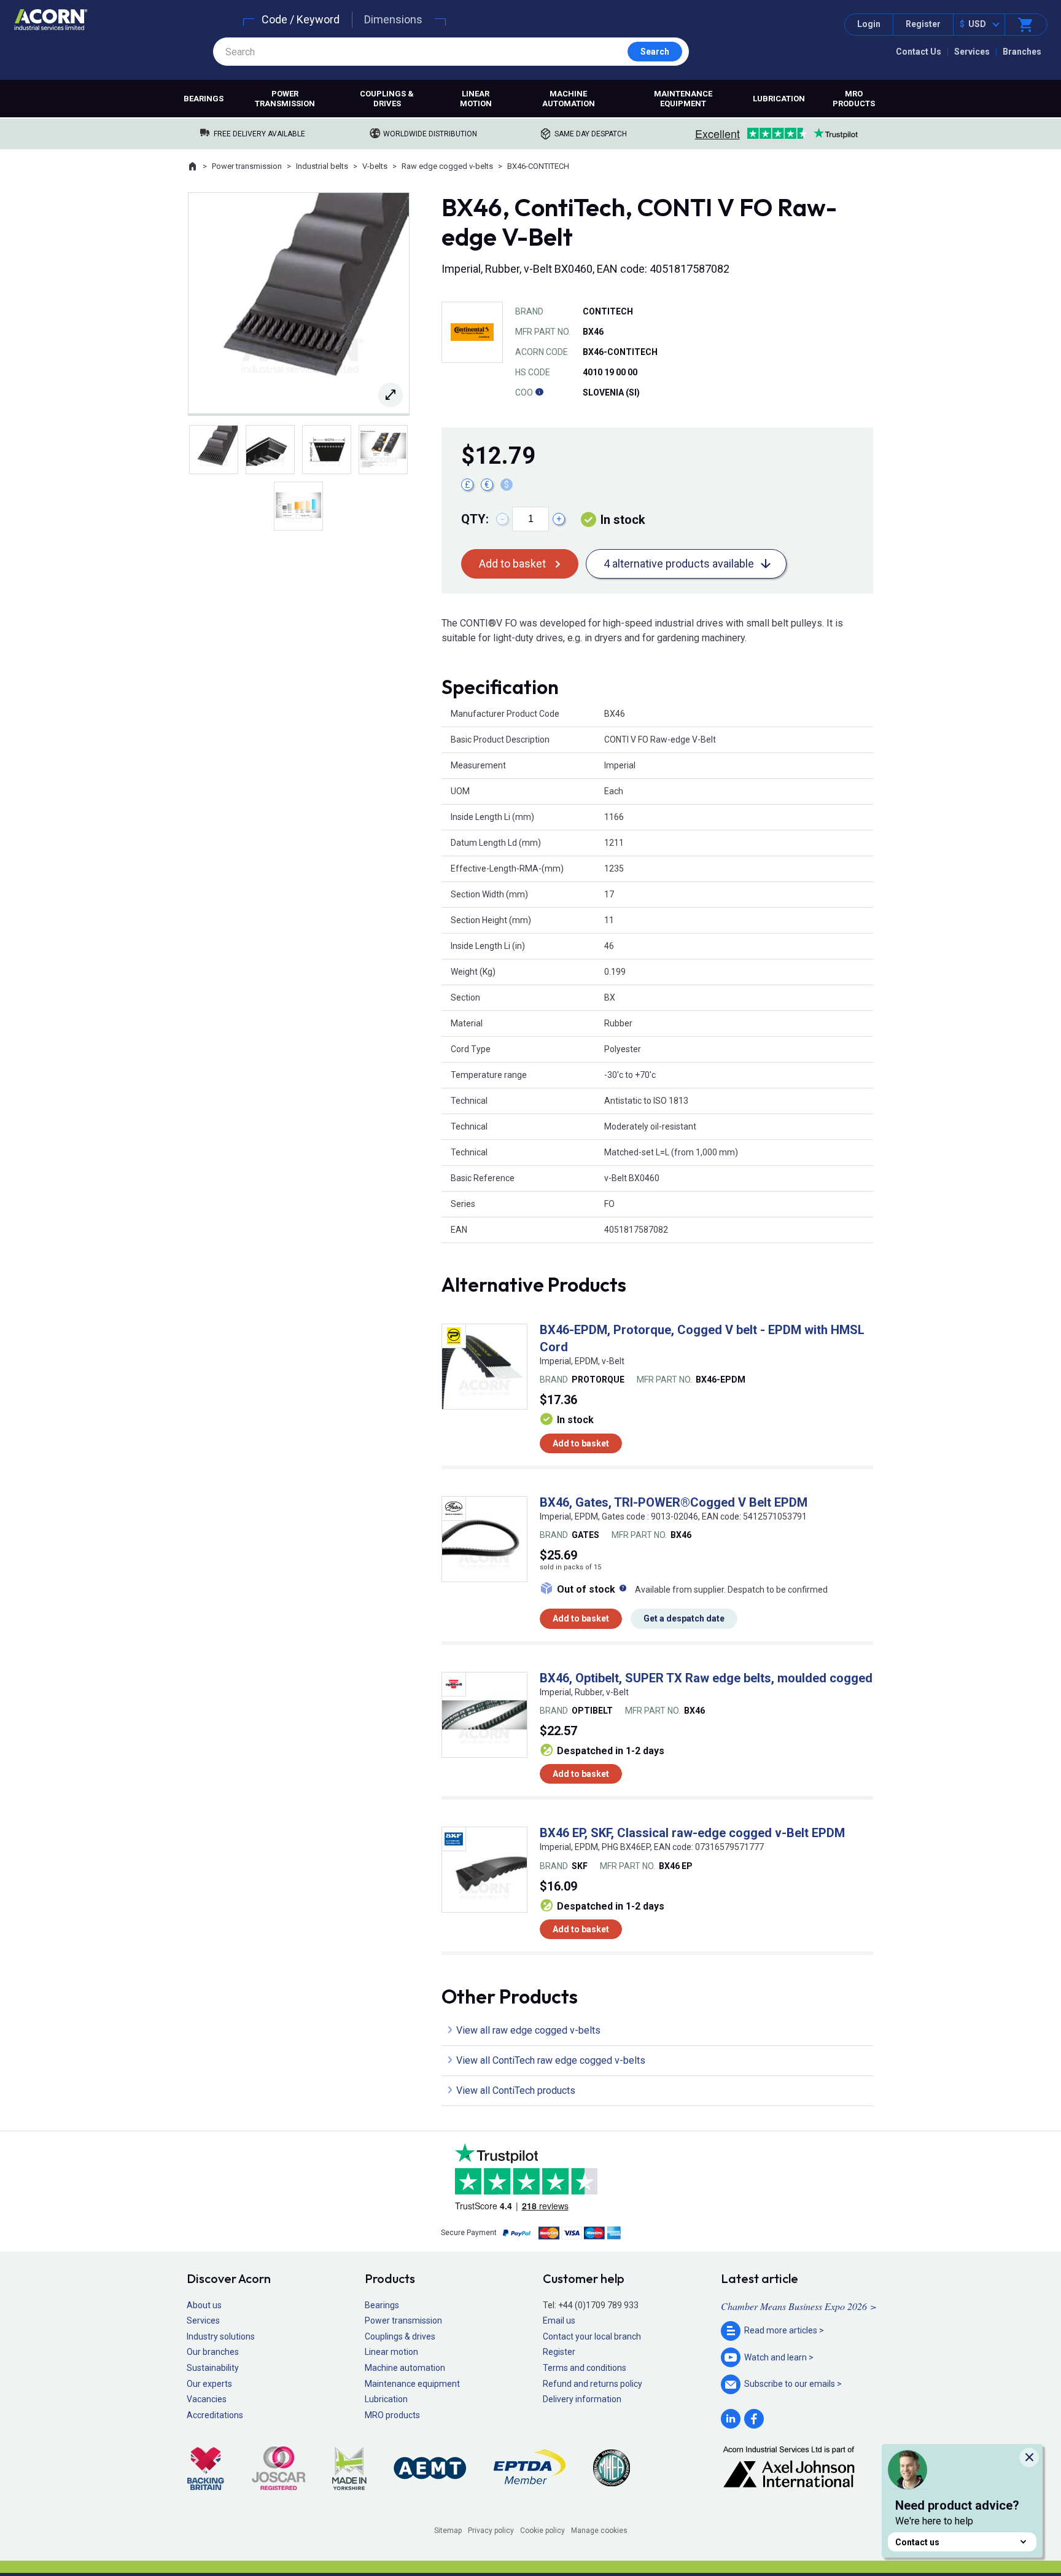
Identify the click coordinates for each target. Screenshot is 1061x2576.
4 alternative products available (679, 564)
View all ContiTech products (516, 2090)
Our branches (213, 2352)
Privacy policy (491, 2531)
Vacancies (207, 2399)
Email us (559, 2320)
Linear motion (476, 99)
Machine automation (569, 99)
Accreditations (215, 2415)
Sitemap (448, 2531)
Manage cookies (599, 2531)
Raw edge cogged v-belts (447, 166)
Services (972, 52)
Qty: (475, 519)
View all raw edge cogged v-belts (528, 2030)
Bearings (204, 99)
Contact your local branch (592, 2336)
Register (923, 24)
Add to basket (512, 564)
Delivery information (582, 2399)
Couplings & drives (387, 99)
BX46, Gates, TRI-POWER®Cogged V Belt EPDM (674, 1502)
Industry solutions (221, 2336)
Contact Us (919, 52)
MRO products (854, 99)
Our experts (209, 2384)
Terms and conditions (585, 2368)
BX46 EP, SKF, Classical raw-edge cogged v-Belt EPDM (692, 1833)
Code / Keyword (301, 19)
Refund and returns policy (593, 2384)
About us (204, 2305)
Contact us (917, 2542)
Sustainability (213, 2368)
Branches (1022, 52)
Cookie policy (542, 2531)
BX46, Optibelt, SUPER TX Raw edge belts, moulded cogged (706, 1678)
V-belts (375, 166)
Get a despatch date (684, 1618)
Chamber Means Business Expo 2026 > (799, 2306)
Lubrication (779, 99)
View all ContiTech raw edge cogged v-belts (551, 2060)
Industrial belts (322, 166)
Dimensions (393, 19)
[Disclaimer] (539, 392)
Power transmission (285, 99)
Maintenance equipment (683, 99)
